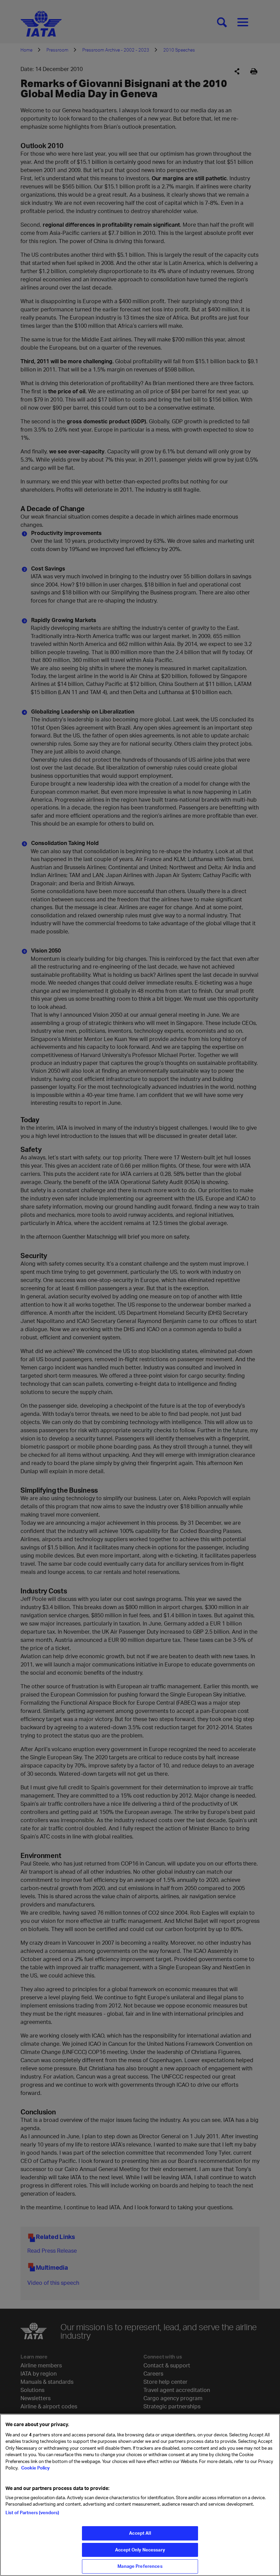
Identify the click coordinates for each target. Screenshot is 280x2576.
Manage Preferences (140, 2566)
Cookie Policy (35, 2468)
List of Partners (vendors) (32, 2512)
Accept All (140, 2533)
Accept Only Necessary (140, 2550)
